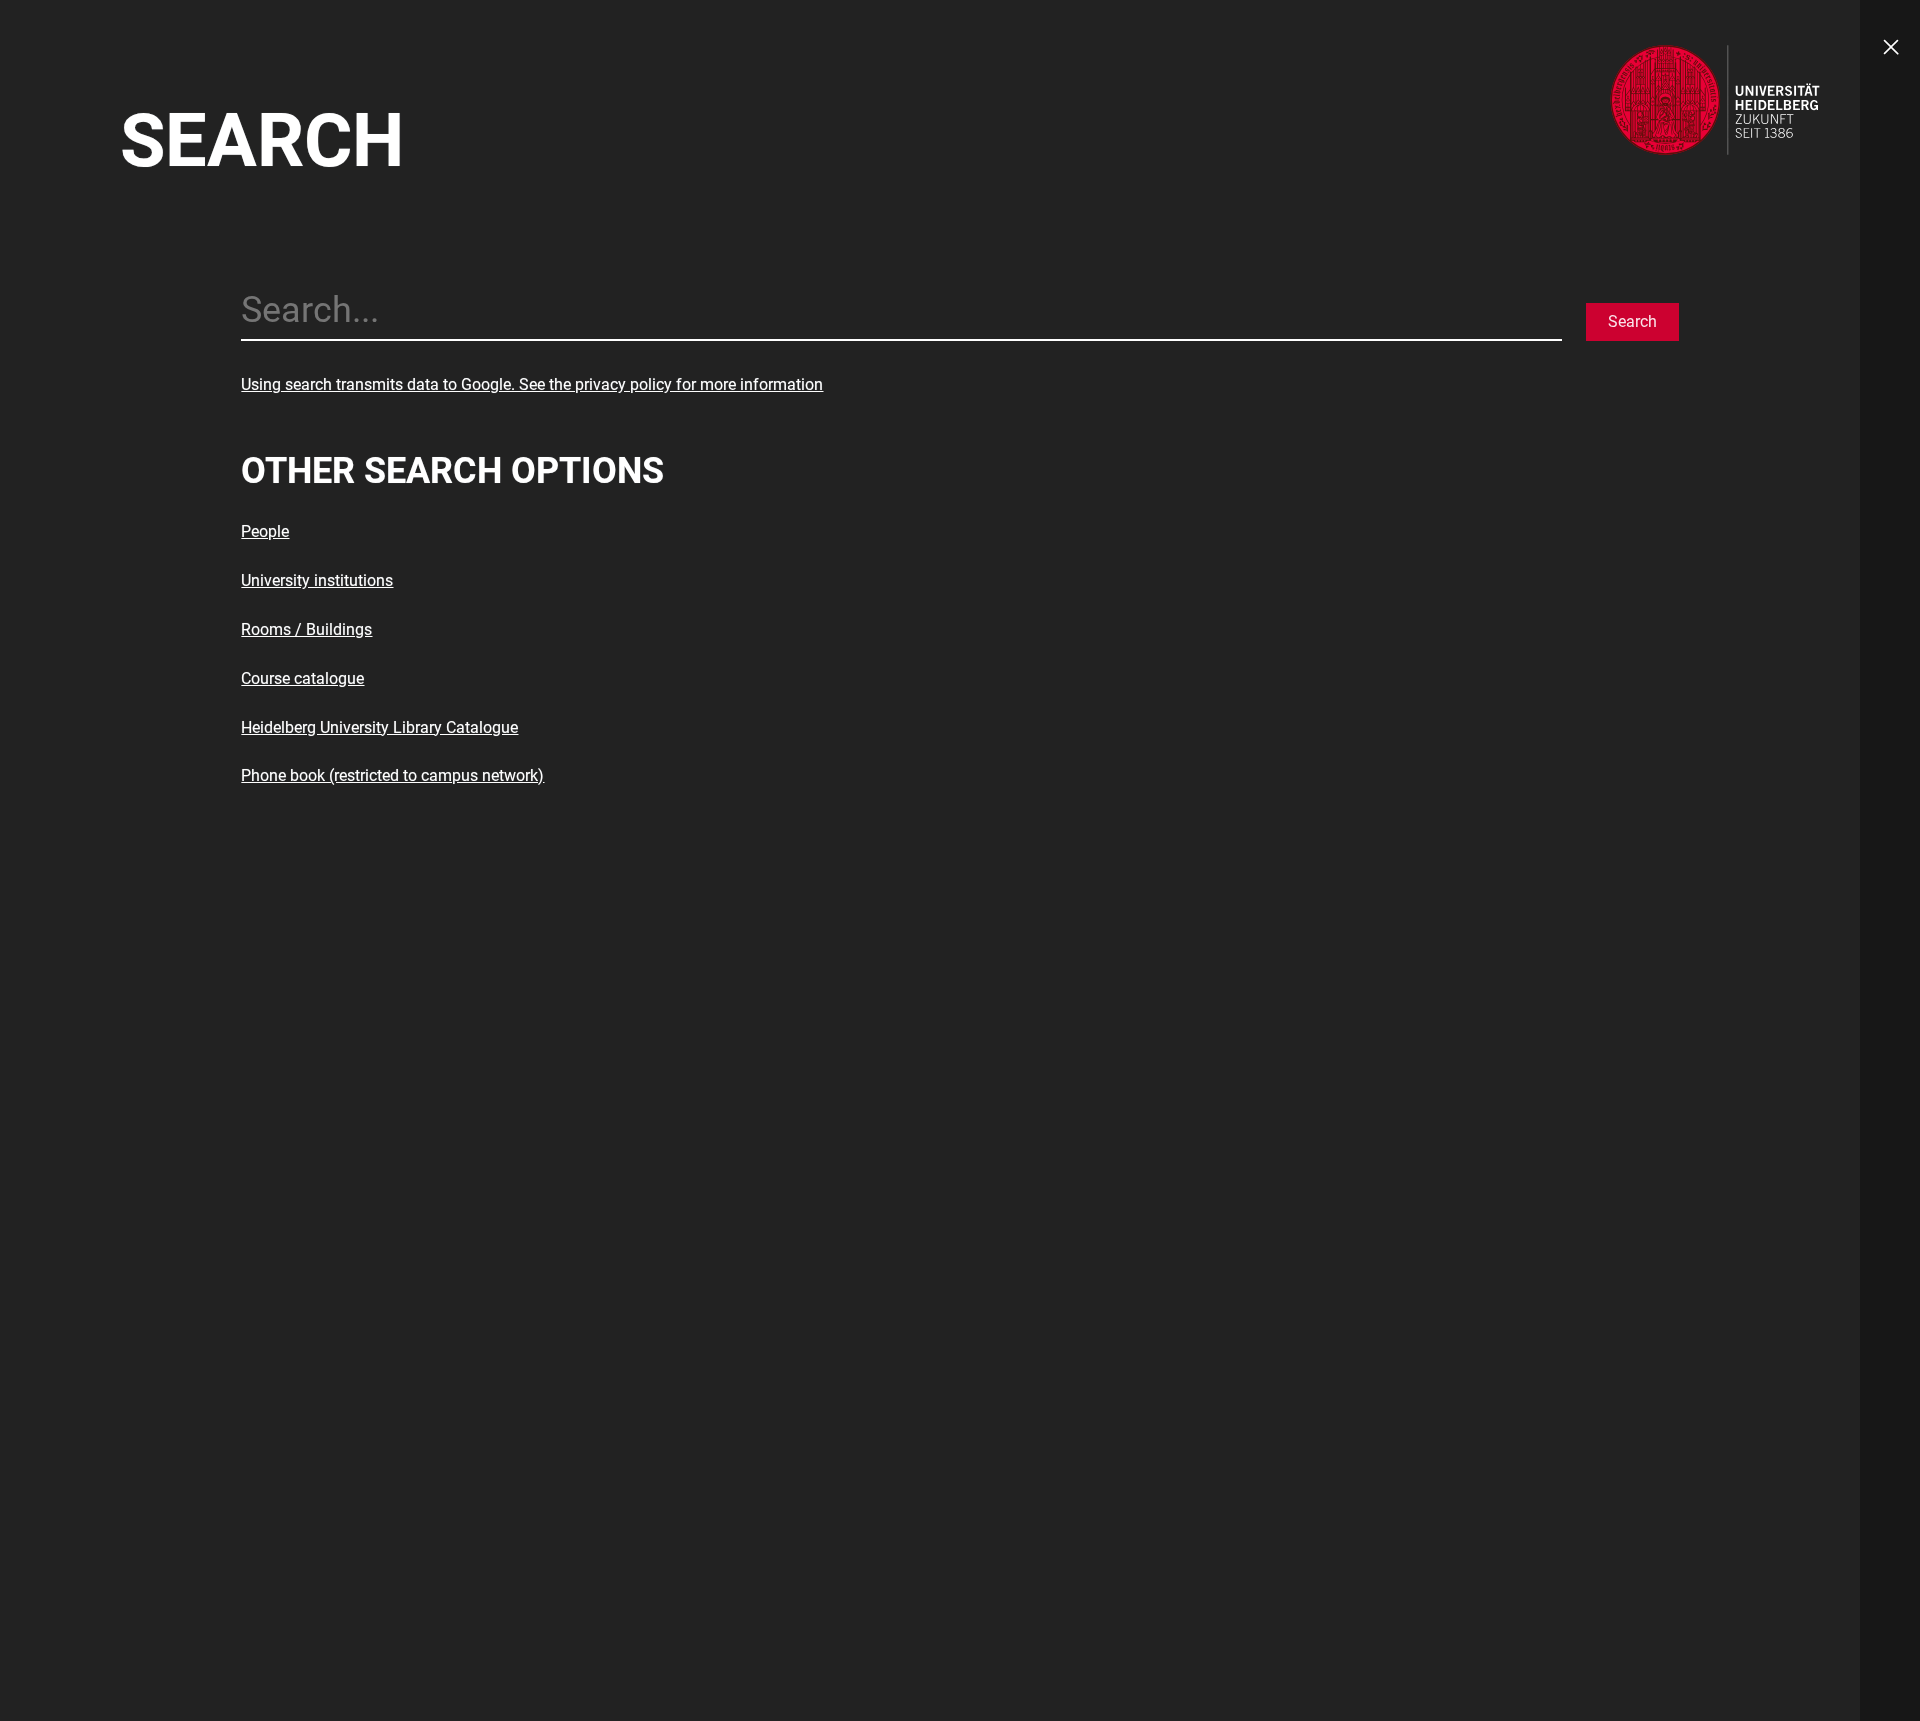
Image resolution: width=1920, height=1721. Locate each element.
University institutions (317, 580)
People (265, 531)
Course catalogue (302, 678)
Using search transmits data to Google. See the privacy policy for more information (532, 384)
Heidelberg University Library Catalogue (379, 727)
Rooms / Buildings (306, 629)
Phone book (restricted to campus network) (392, 775)
